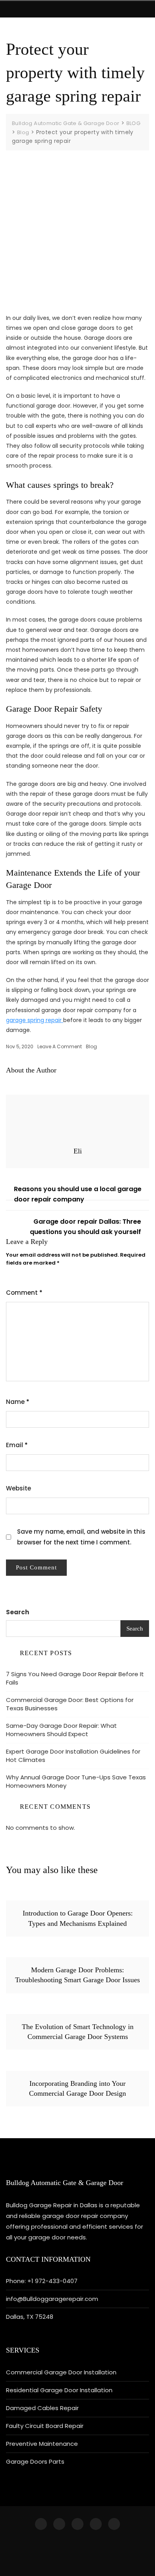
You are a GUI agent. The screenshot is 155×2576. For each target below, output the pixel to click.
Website (18, 1488)
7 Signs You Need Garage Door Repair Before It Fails (75, 1678)
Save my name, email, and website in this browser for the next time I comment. (81, 1537)
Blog (91, 1046)
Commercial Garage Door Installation (61, 2372)
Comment (24, 1293)
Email (17, 1445)
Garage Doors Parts (35, 2461)
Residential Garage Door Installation (59, 2390)
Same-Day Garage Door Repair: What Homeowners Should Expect (61, 1730)
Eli (78, 1151)
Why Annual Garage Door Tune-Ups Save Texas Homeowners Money (76, 1781)
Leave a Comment (60, 1046)
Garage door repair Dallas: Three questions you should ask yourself (85, 1227)
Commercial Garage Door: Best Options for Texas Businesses (70, 1704)
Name (18, 1402)
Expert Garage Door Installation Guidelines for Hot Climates (73, 1756)
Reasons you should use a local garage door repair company (78, 1194)
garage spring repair (35, 1020)
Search (17, 1612)
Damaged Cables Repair (42, 2408)
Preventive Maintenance (42, 2444)
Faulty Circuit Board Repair (45, 2426)
